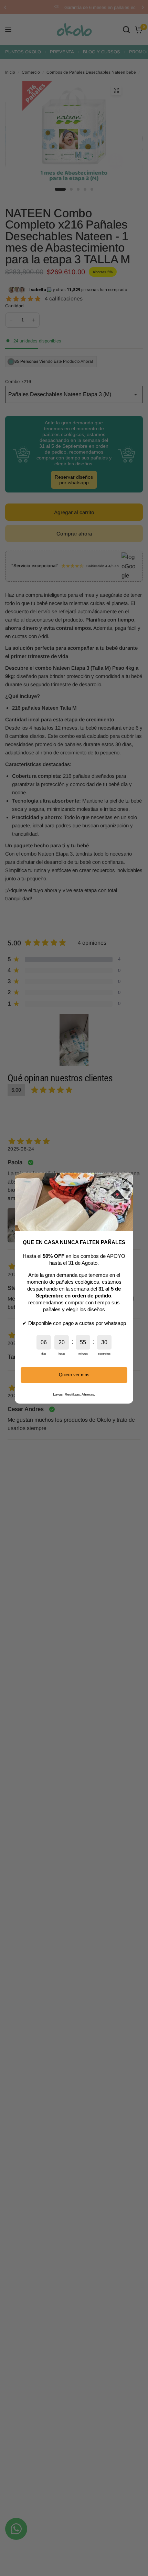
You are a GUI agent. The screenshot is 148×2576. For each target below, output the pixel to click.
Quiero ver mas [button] (74, 1375)
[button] (125, 1180)
